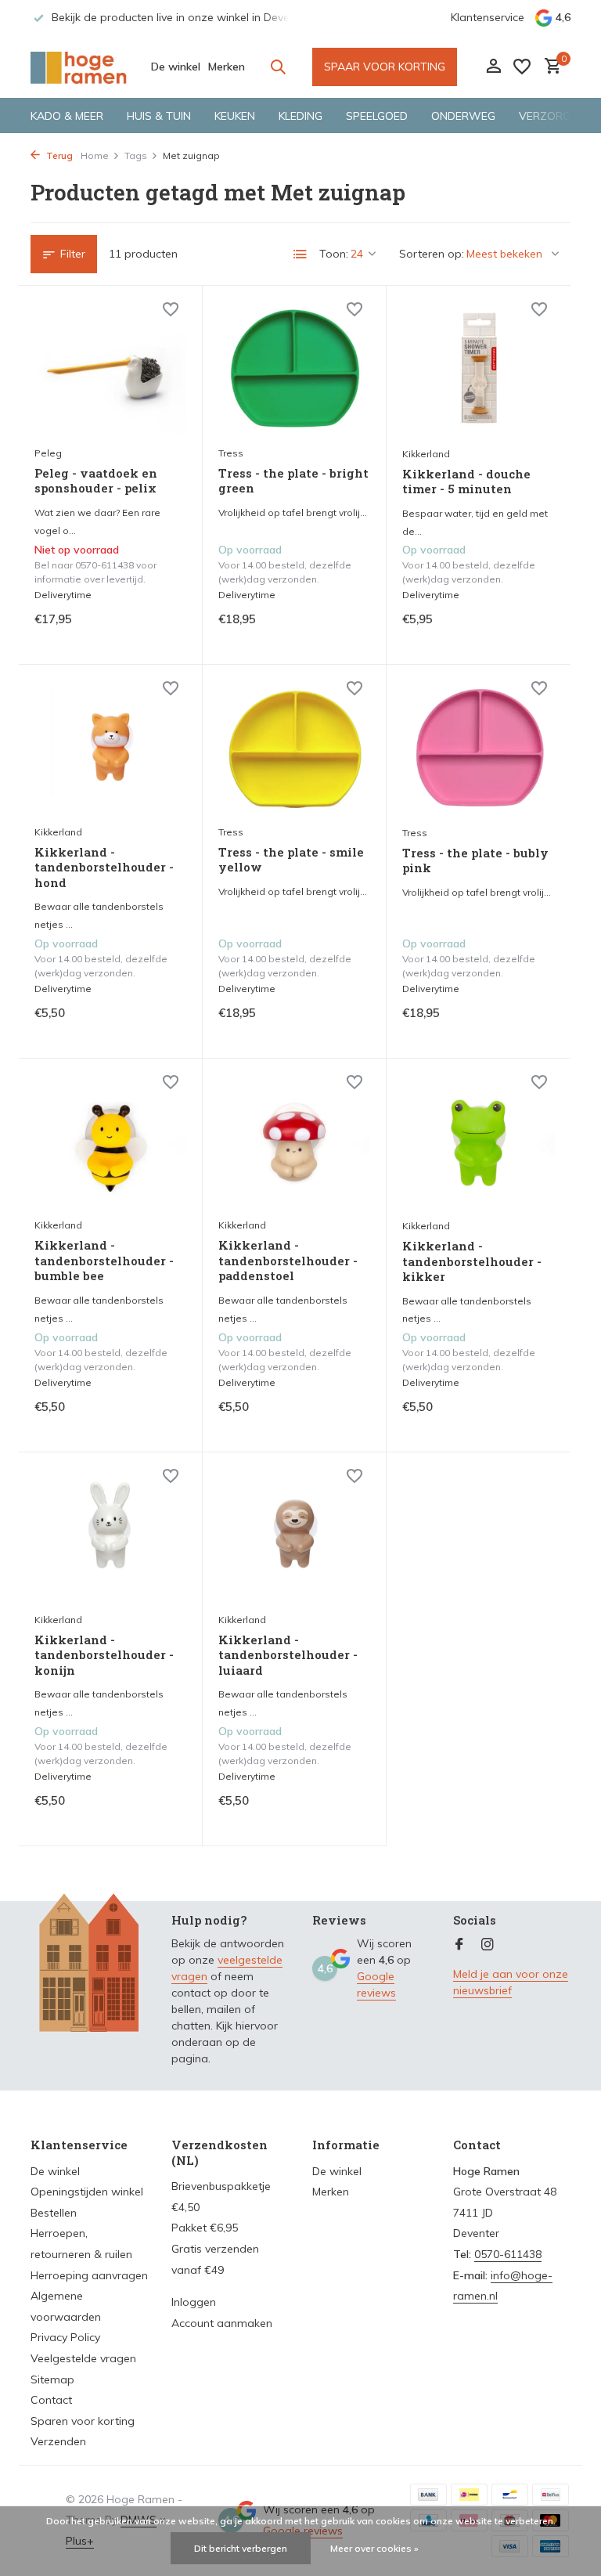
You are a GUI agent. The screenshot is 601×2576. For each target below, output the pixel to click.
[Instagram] (488, 1945)
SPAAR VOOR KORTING (385, 67)
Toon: (334, 254)
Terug (58, 155)
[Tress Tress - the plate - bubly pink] (479, 749)
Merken (227, 67)
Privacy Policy (65, 2337)
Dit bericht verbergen (241, 2548)
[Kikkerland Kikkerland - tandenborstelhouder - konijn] (110, 1536)
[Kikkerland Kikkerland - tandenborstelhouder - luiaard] (294, 1536)
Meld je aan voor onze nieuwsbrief (511, 1982)
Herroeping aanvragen (89, 2275)
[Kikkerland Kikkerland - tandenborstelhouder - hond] (110, 749)
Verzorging (554, 116)
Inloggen (194, 2302)
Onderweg (463, 116)
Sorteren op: (432, 254)
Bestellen (54, 2213)
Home (95, 155)
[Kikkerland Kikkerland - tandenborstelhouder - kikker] (479, 1142)
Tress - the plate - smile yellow (291, 860)
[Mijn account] (493, 67)
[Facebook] (459, 1945)
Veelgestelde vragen (83, 2358)
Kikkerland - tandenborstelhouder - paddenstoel (288, 1261)
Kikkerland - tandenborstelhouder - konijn (104, 1655)
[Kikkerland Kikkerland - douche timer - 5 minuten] (479, 370)
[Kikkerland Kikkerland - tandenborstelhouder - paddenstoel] (294, 1142)
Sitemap (52, 2379)
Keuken (235, 116)
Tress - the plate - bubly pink (475, 861)
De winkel (176, 67)
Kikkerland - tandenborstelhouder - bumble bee (104, 1261)
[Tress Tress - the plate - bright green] (294, 370)
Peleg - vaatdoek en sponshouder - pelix (96, 481)
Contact (51, 2400)
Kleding (300, 116)
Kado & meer (67, 116)
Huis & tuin (159, 116)
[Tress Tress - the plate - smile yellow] (294, 749)
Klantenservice (488, 17)
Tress (231, 453)
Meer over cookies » (374, 2548)
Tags (136, 155)
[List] (300, 254)
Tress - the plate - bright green (293, 481)
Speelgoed (377, 116)
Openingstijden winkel (87, 2192)
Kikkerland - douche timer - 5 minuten (466, 482)
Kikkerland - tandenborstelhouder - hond (104, 868)
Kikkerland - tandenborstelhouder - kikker (472, 1261)
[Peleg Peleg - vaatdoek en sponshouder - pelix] (110, 370)
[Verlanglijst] (522, 67)
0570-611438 (508, 2254)
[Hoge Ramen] (79, 67)
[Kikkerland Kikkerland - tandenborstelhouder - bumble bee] (110, 1142)
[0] (549, 67)
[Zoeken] (278, 67)
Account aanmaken (222, 2323)
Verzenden (58, 2441)
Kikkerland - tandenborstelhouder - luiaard (288, 1655)
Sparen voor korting (83, 2421)
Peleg (48, 453)
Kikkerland (426, 454)
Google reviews (376, 1984)
